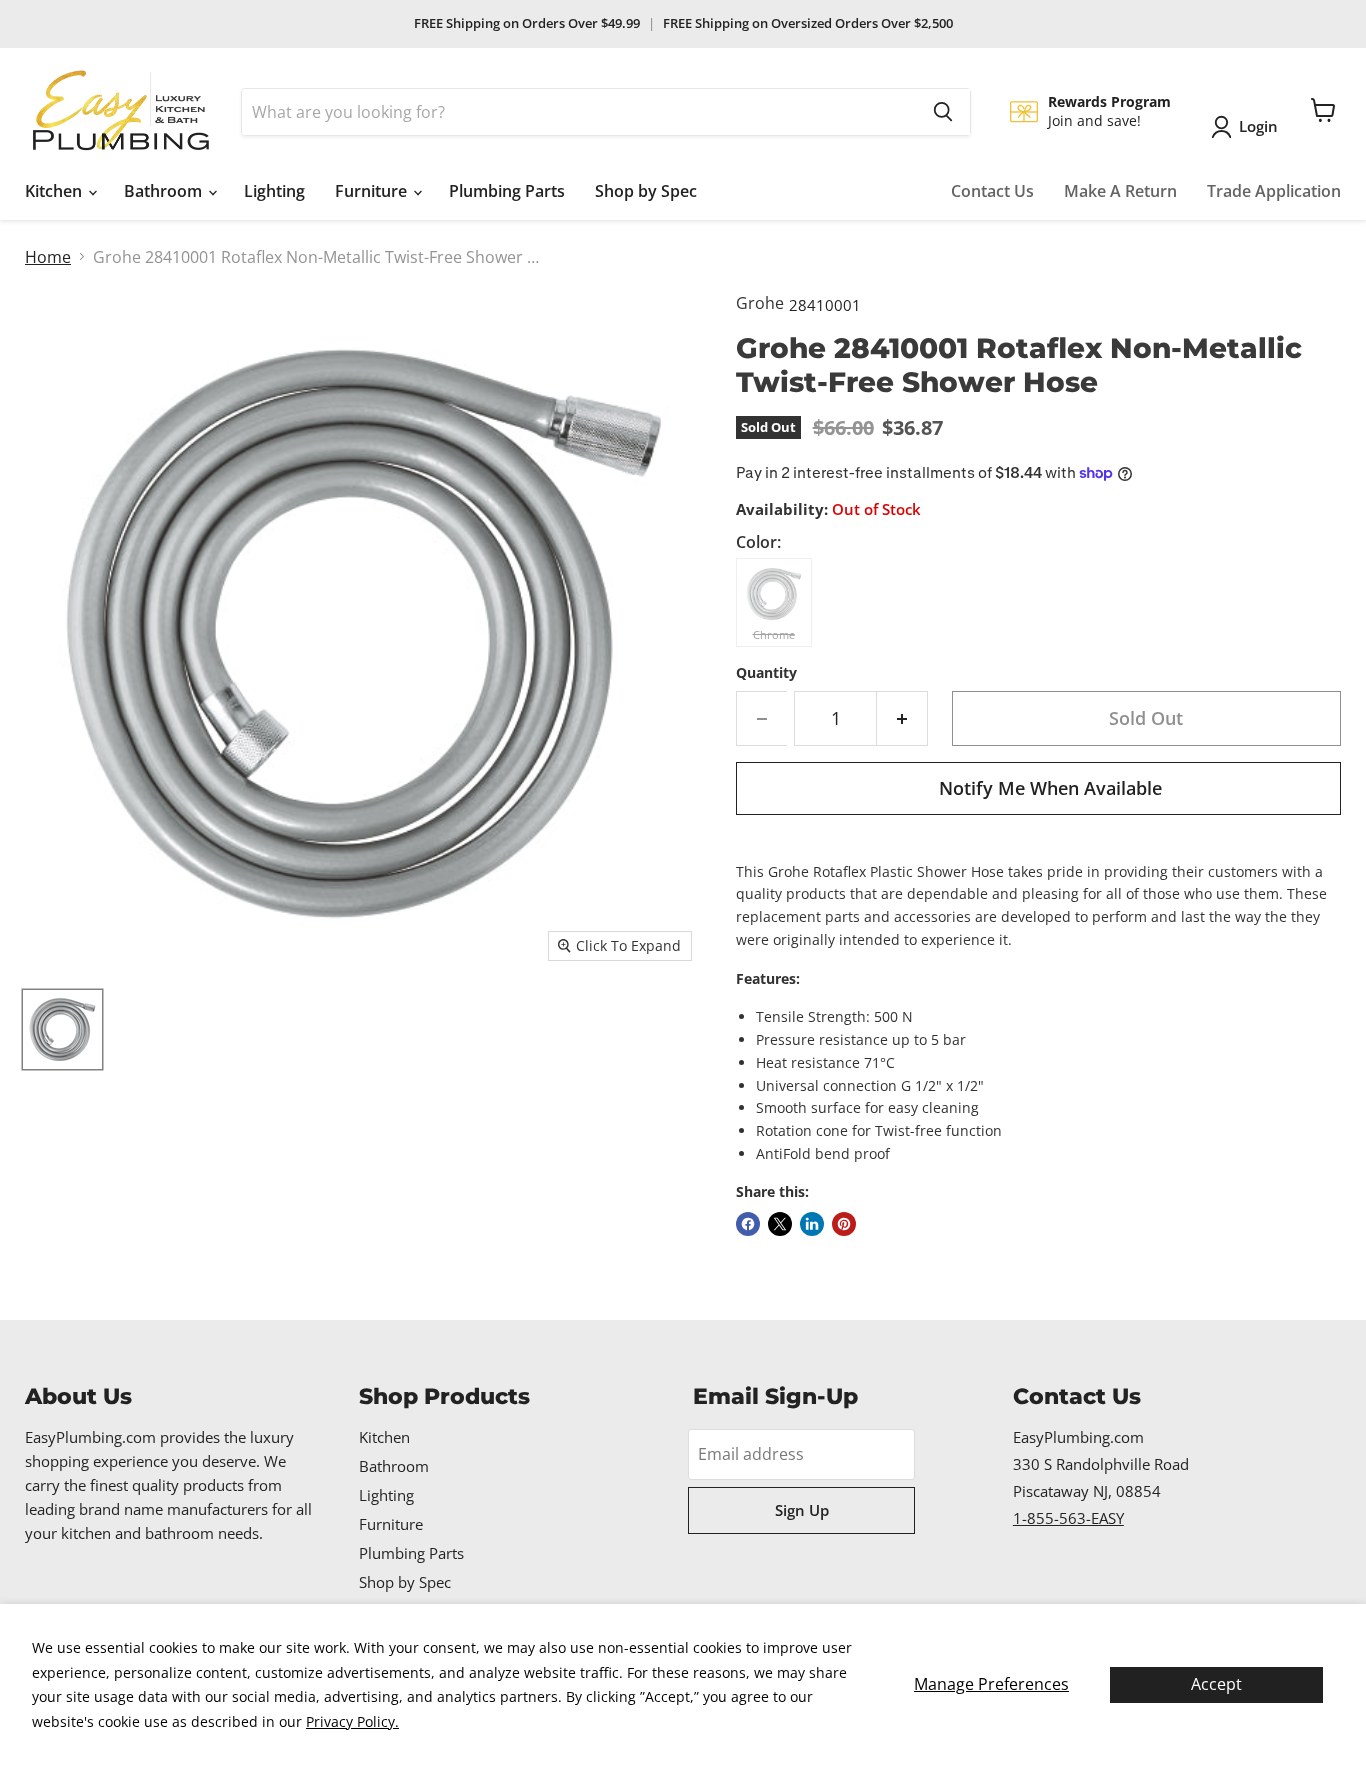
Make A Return (1120, 191)
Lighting (274, 191)
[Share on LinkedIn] (812, 1224)
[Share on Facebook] (748, 1224)
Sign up (802, 1510)
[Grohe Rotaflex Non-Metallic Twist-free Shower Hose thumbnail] (62, 1029)
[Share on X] (780, 1224)
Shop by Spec (646, 191)
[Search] (943, 112)
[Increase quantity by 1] (902, 718)
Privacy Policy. (352, 1721)
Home (48, 257)
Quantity (766, 673)
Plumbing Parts (507, 191)
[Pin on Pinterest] (844, 1224)
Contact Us (992, 191)
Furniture (373, 191)
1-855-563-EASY (1068, 1518)
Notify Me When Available (1050, 788)
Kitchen (55, 191)
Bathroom (165, 191)
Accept (1216, 1684)
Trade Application (1274, 191)
